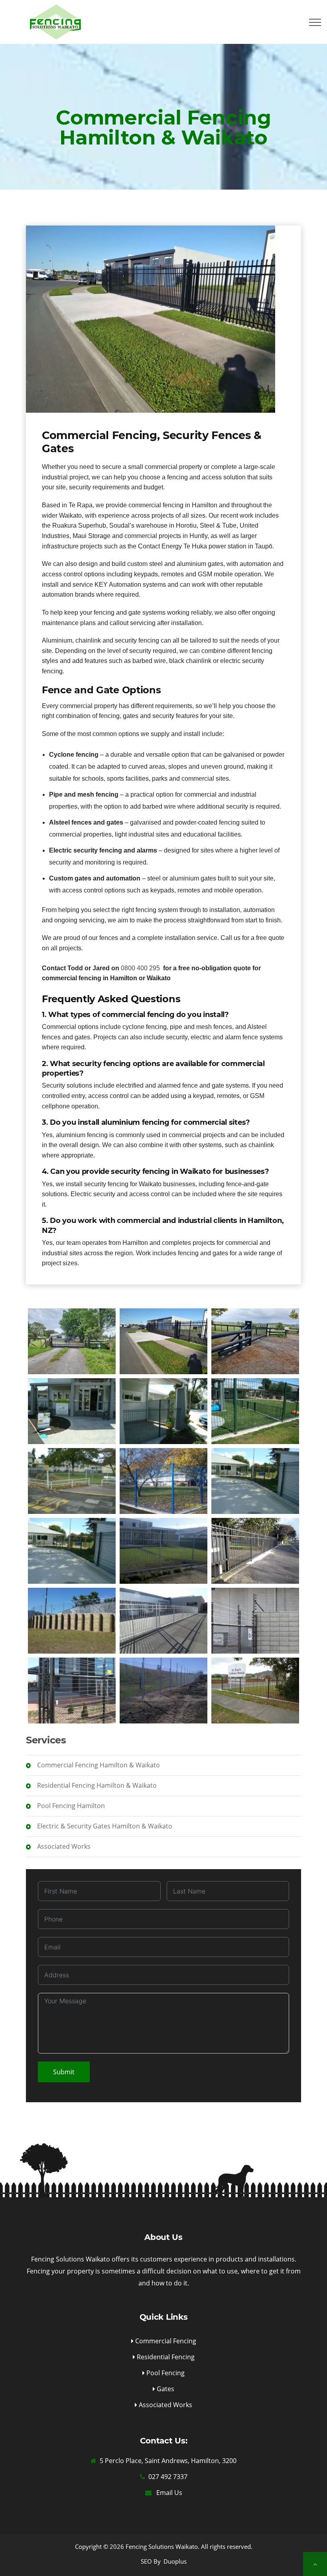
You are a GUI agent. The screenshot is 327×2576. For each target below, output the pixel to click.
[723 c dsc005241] (255, 1481)
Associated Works (63, 1846)
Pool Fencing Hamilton (70, 1806)
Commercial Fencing (165, 2341)
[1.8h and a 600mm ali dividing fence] (255, 1411)
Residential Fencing (165, 2357)
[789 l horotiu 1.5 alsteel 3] (255, 1551)
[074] (163, 1551)
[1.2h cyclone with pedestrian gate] (72, 1411)
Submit (64, 2072)
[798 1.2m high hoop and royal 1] (255, 1691)
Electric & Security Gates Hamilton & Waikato (104, 1826)
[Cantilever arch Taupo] (72, 1341)
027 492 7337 (168, 2477)
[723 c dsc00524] (72, 1551)
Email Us (168, 2493)
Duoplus (175, 2561)
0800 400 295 (140, 968)
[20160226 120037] (72, 1621)
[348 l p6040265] (72, 1481)
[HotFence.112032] (72, 1691)
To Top (315, 2564)
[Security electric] (163, 1691)
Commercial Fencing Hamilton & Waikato (98, 1765)
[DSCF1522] (163, 1621)
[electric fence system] (255, 1621)
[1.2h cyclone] (163, 1411)
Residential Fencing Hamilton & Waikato (96, 1785)
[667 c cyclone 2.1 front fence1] (163, 1481)
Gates (165, 2389)
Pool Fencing (165, 2373)
